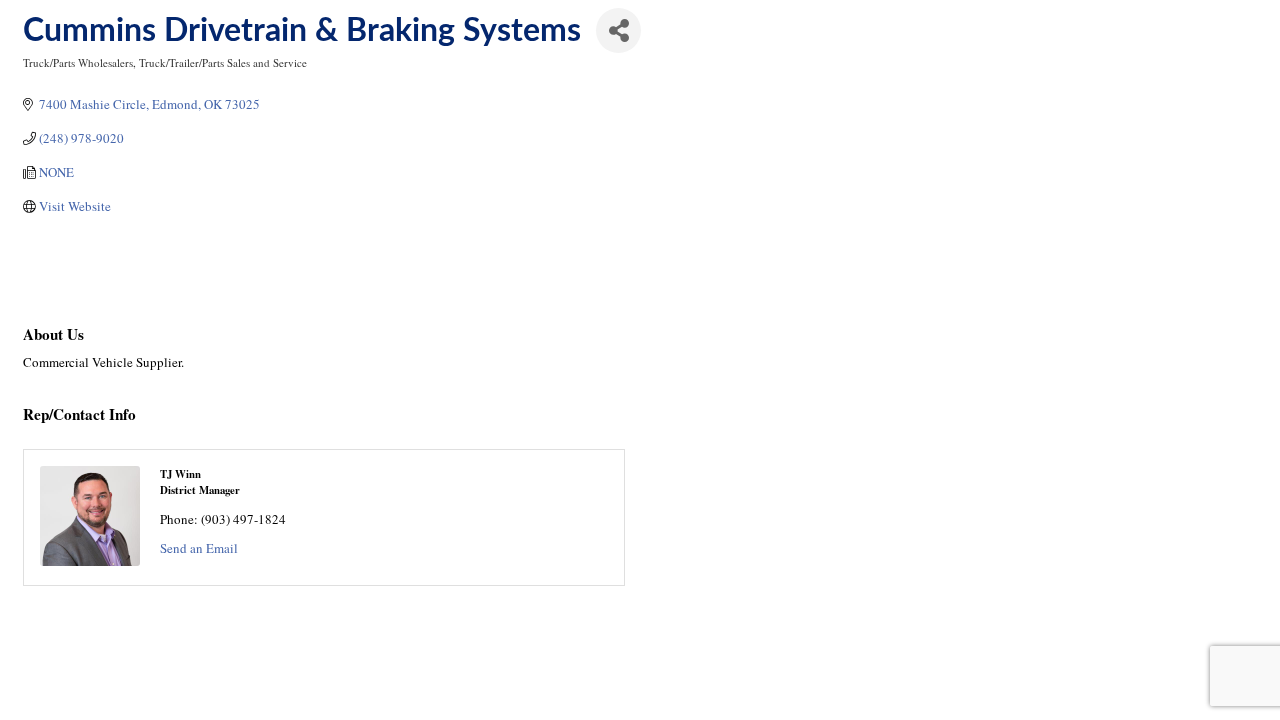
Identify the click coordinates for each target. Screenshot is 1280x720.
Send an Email (199, 548)
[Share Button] (618, 30)
